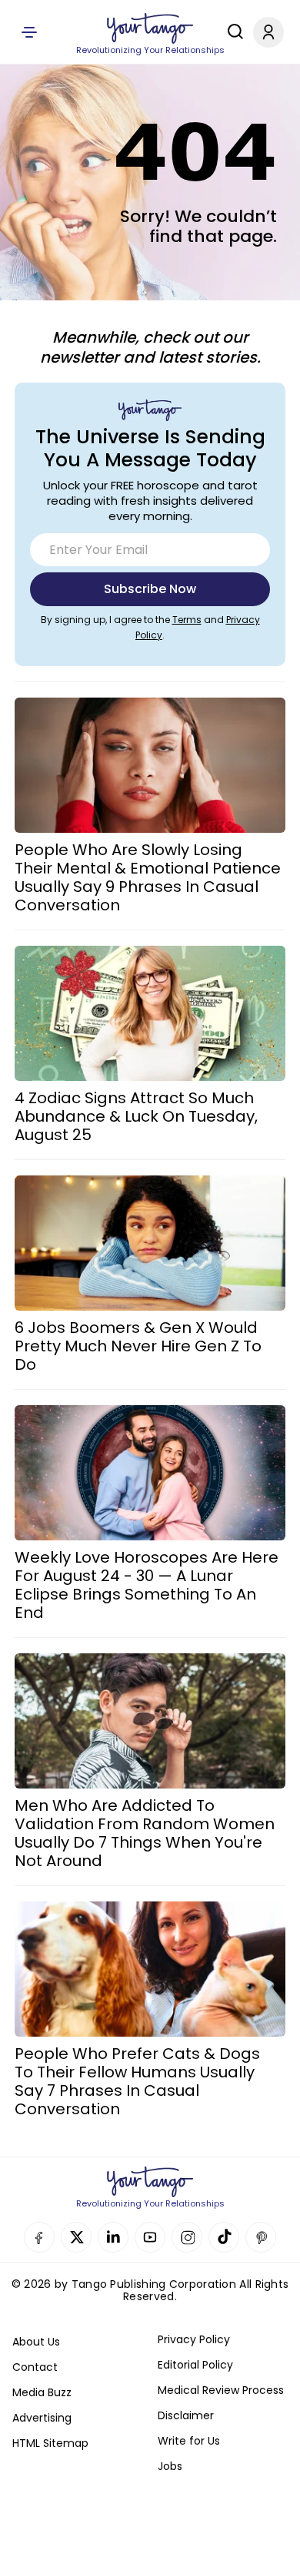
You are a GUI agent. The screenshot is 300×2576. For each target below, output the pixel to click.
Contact (35, 2367)
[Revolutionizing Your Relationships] (150, 28)
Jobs (170, 2466)
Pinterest (261, 2237)
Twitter (76, 2237)
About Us (36, 2342)
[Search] (232, 31)
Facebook (39, 2237)
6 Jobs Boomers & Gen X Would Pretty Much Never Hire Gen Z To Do (138, 1346)
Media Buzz (42, 2392)
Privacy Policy (194, 2339)
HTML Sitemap (50, 2443)
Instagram (187, 2237)
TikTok (224, 2237)
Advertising (42, 2418)
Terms (187, 620)
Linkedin (113, 2237)
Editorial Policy (195, 2365)
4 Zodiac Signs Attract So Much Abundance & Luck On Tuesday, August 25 (136, 1116)
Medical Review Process (221, 2390)
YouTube (150, 2237)
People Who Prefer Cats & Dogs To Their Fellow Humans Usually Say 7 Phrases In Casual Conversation (137, 2081)
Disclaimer (186, 2415)
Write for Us (189, 2441)
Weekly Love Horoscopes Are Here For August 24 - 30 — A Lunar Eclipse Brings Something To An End (147, 1585)
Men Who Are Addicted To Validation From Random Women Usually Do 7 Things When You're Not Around (145, 1833)
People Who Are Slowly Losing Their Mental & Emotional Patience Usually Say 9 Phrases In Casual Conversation (148, 877)
